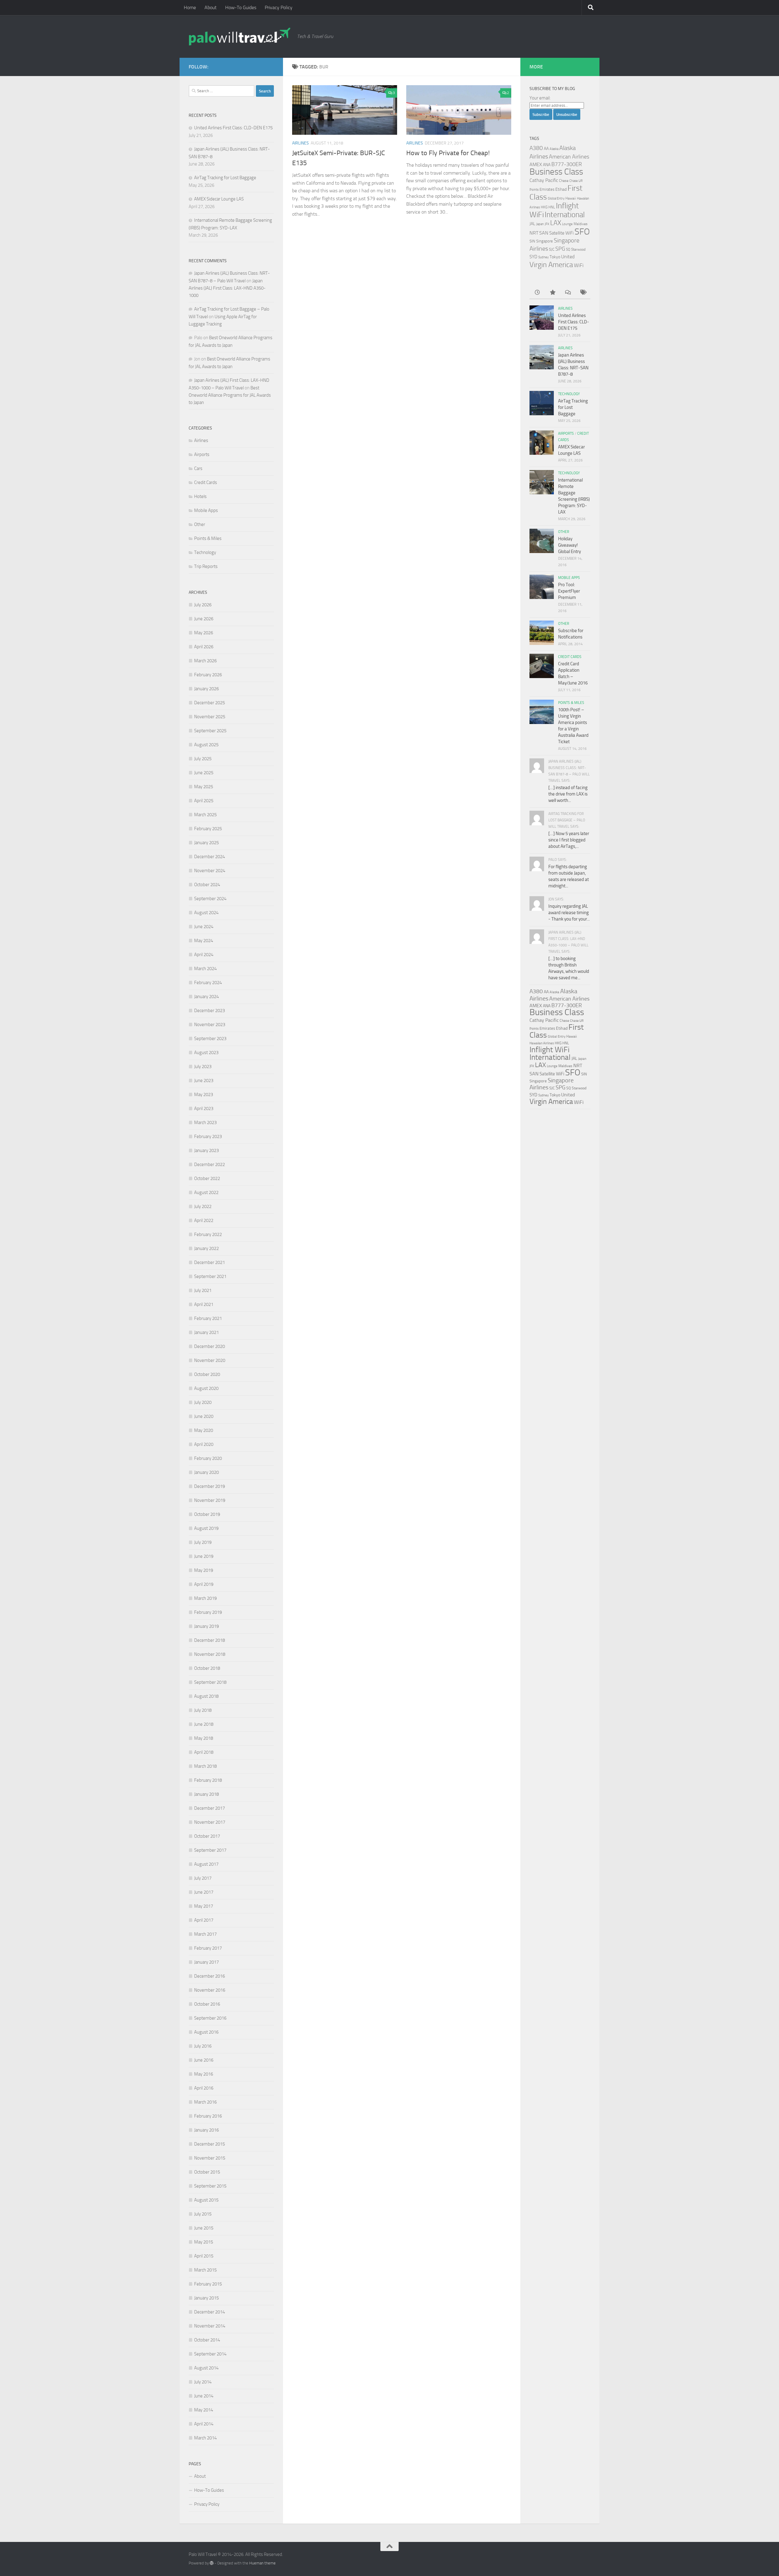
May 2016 (204, 2074)
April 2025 (204, 801)
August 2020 (206, 1388)
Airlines (300, 143)
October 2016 (207, 2004)
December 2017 (210, 1808)
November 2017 (210, 1822)
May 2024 (204, 941)
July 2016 (203, 2046)
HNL (552, 207)
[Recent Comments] (568, 293)
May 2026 (204, 633)
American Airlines (569, 157)
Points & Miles (208, 538)
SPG (560, 249)
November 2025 (210, 717)
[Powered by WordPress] (212, 2563)
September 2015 (210, 2186)
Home (190, 7)
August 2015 (206, 2200)
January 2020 (206, 1472)
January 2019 (206, 1626)
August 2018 (206, 1696)
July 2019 (203, 1542)
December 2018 (210, 1640)
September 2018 (210, 1682)
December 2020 (210, 1346)
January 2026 (206, 689)
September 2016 (210, 2018)
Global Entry (556, 198)
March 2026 (205, 661)
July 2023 (203, 1067)
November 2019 (210, 1500)
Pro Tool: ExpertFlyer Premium (569, 591)
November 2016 (210, 1990)
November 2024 (210, 871)
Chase (564, 181)
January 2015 (206, 2298)
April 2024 (204, 955)
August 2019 (206, 1528)
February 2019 (208, 1612)
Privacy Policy (279, 7)
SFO (582, 231)
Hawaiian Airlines (542, 1043)
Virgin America (551, 265)
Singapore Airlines (552, 1084)
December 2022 (210, 1164)
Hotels (200, 496)
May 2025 (204, 787)
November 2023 (210, 1025)
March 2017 (205, 1934)
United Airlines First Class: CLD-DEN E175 (233, 128)
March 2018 (205, 1766)
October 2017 (207, 1836)
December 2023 (210, 1011)
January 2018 (206, 1794)
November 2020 (210, 1360)
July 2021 (203, 1290)
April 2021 (204, 1304)
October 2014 (207, 2340)
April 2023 (204, 1109)
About (211, 7)
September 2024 (210, 899)
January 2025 (206, 843)
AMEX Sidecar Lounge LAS (219, 199)
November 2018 (210, 1654)
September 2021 (210, 1276)
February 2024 (208, 983)
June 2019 (204, 1556)
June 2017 (204, 1892)
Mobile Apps (206, 510)
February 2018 (208, 1780)
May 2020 (204, 1430)
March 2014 (205, 2438)
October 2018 (207, 1668)
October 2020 (207, 1374)
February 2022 (208, 1234)
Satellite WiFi (561, 233)
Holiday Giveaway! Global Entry (569, 545)
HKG (544, 207)
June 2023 (204, 1081)
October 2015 (207, 2172)
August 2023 (206, 1053)
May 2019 (204, 1570)
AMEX (536, 164)
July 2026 (203, 605)
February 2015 (208, 2284)
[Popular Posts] (552, 293)
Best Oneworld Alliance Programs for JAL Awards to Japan (230, 395)
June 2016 (204, 2060)
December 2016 (210, 1976)
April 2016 (204, 2088)
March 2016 (205, 2102)
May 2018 (204, 1738)
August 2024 (206, 913)
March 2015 (205, 2270)
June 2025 (204, 773)
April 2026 (204, 647)
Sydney (543, 257)
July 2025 (203, 759)
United (568, 257)
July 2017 (203, 1878)
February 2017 (208, 1948)
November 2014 (210, 2326)
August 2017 (206, 1864)
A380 (536, 148)
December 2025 (210, 703)
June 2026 (204, 619)
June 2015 (204, 2228)
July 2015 (203, 2214)
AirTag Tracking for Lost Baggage (225, 178)
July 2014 (203, 2382)
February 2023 (208, 1137)
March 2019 (205, 1598)
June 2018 (204, 1724)
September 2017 (210, 1850)
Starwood (578, 249)
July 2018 (203, 1710)
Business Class (556, 172)
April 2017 (204, 1920)
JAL (532, 224)
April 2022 (204, 1220)
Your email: (540, 98)
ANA (547, 165)
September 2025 (210, 731)
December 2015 (210, 2144)
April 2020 (204, 1444)
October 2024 (207, 885)
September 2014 (210, 2354)
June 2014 (204, 2396)
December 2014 (210, 2312)
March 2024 (205, 969)
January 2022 (206, 1248)
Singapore (545, 241)
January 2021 (206, 1332)
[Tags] (583, 293)
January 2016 (206, 2130)
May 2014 (204, 2410)
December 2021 (210, 1262)
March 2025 (205, 815)
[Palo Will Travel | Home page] (240, 37)
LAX (556, 223)
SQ (568, 249)
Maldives (581, 224)
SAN (544, 233)
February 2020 (208, 1458)
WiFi (579, 265)
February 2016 (208, 2116)
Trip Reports (206, 566)
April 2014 (204, 2424)
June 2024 (204, 927)
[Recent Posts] (537, 293)
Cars (198, 468)
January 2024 (206, 997)
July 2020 (203, 1402)
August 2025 (206, 745)
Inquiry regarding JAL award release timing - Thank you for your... (569, 913)
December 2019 (210, 1486)
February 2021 (208, 1318)
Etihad (561, 189)
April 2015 (204, 2256)
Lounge (567, 224)
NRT (534, 233)
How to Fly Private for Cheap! (448, 153)
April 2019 (204, 1584)
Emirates (547, 189)
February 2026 (208, 675)
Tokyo (555, 257)
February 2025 (208, 829)
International (565, 215)
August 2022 (206, 1192)
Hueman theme (262, 2563)
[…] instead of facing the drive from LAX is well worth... (568, 794)
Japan (540, 224)
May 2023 (204, 1095)
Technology (205, 552)
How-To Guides (241, 7)
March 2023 (205, 1123)
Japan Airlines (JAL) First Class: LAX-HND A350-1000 (227, 288)
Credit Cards (206, 482)
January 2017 (206, 1962)
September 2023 (210, 1039)
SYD (533, 257)
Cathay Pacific (544, 180)
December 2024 (210, 857)
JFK (547, 224)
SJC (552, 249)
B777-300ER (567, 164)
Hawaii (571, 198)
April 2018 (204, 1752)
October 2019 (207, 1514)
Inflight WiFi (550, 1050)
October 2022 (207, 1178)
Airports (202, 454)
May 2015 (204, 2242)
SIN (532, 241)
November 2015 (210, 2158)
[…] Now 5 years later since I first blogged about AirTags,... (569, 840)
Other (200, 524)
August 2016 (206, 2032)
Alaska (554, 149)
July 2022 (203, 1206)
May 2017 (204, 1906)
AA (546, 148)
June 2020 (204, 1416)
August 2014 (206, 2368)
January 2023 (206, 1150)
